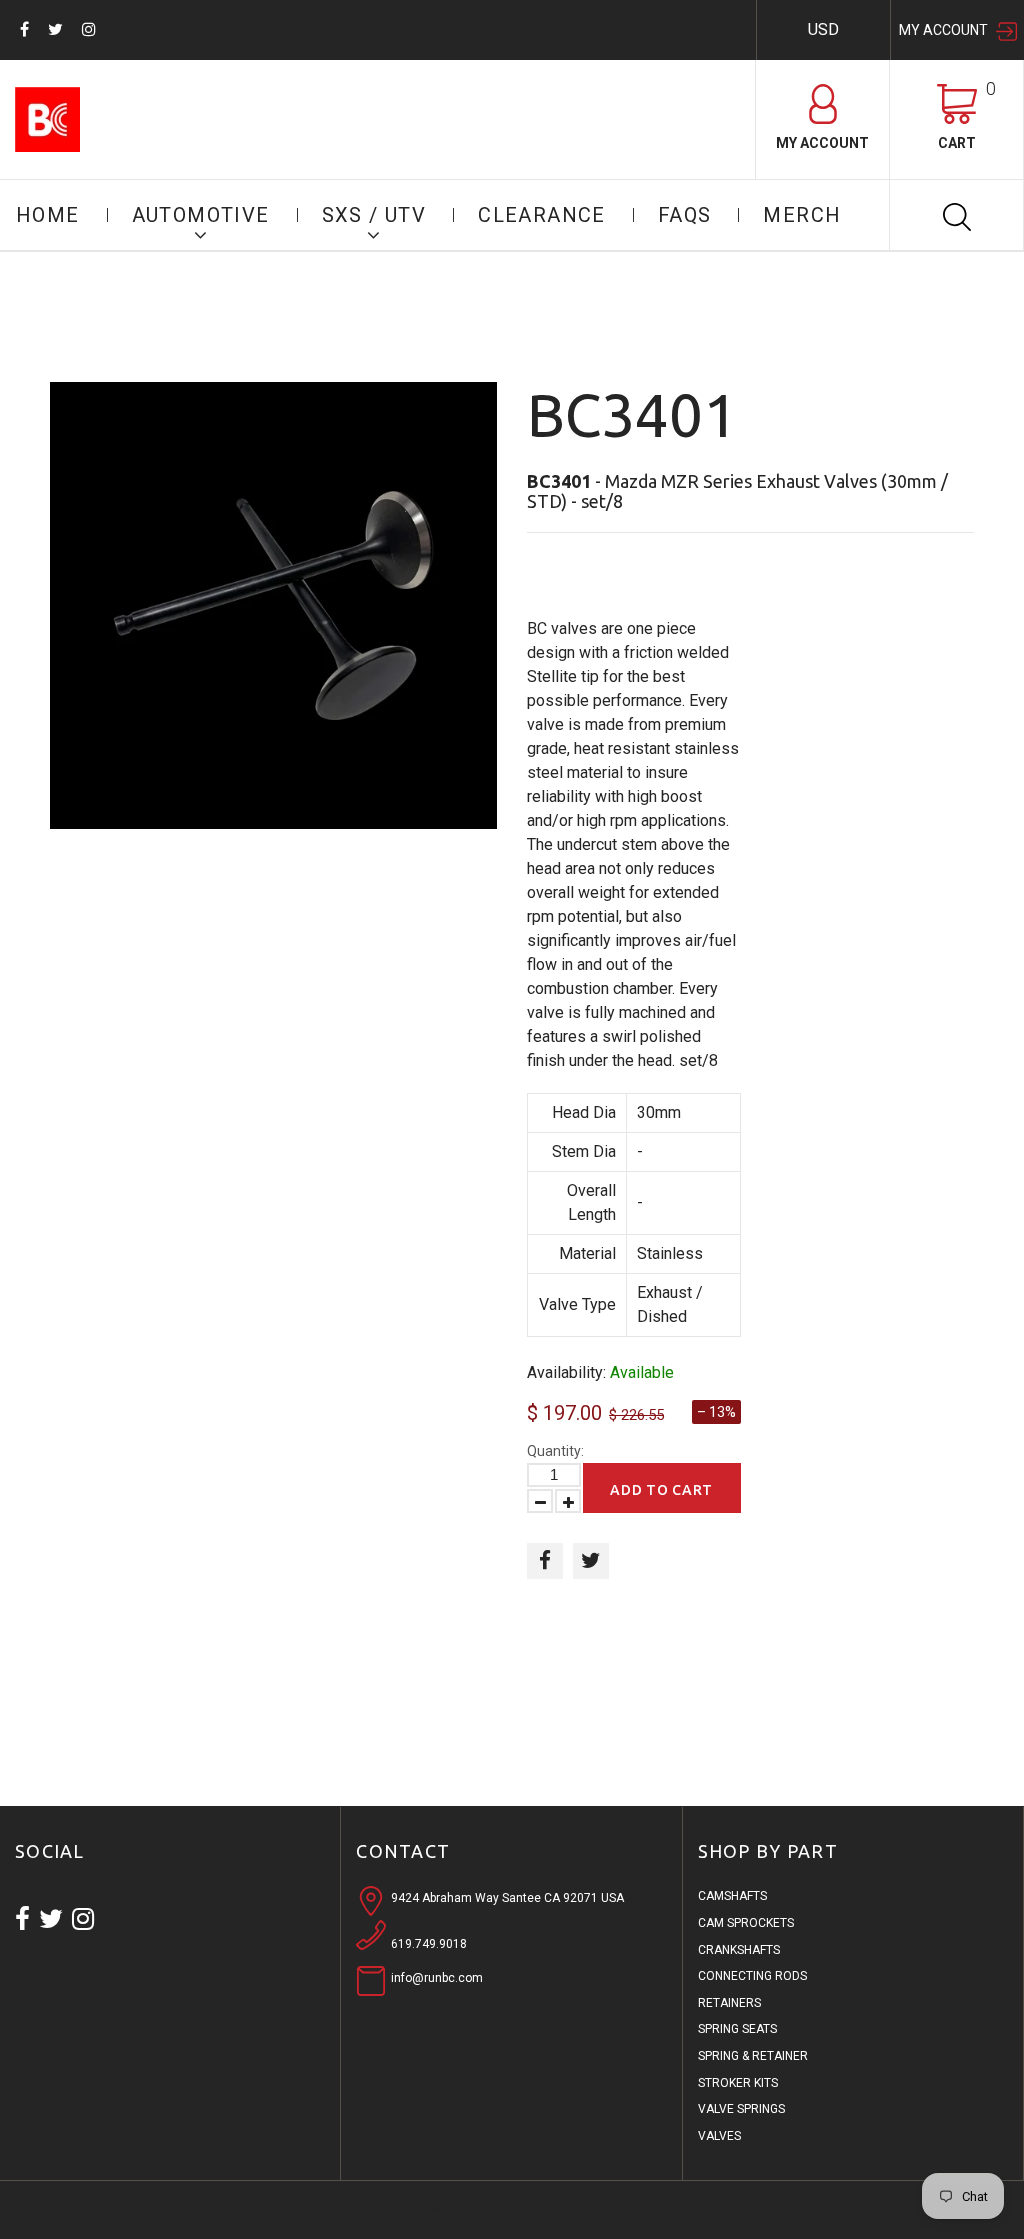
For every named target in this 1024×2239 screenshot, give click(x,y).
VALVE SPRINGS (741, 2109)
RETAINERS (729, 2003)
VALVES (719, 2136)
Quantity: (555, 1451)
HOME (48, 215)
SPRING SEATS (737, 2029)
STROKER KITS (738, 2083)
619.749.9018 (429, 1944)
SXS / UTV (374, 215)
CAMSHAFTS (732, 1896)
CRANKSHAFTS (739, 1950)
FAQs (685, 215)
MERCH (802, 215)
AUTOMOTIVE (201, 215)
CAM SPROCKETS (746, 1923)
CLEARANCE (542, 215)
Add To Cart (661, 1490)
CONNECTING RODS (752, 1976)
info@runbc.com (437, 1978)
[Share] (545, 1561)
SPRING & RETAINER (753, 2056)
